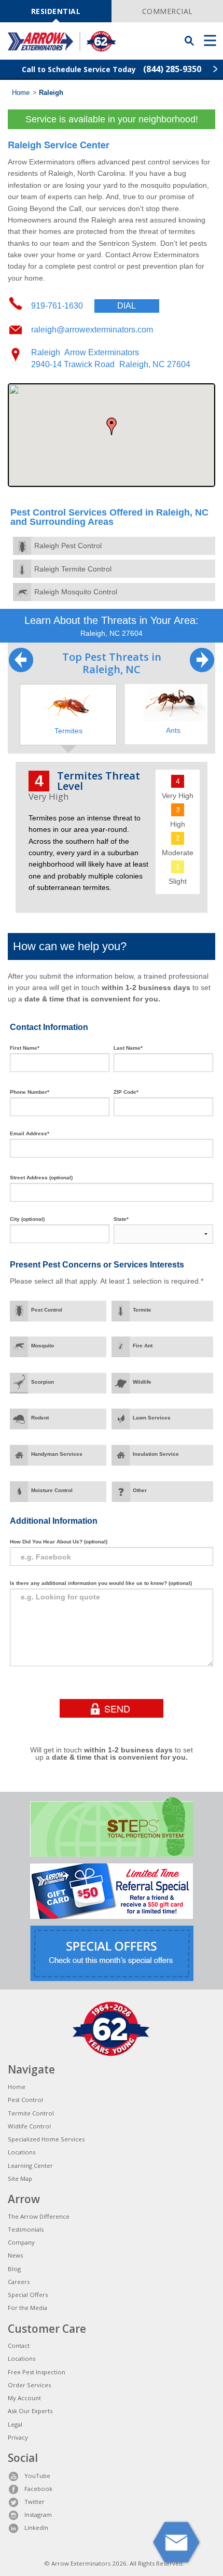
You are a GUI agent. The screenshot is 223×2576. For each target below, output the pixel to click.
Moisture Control (52, 1490)
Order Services (29, 2385)
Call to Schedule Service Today (112, 69)
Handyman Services (57, 1454)
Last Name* (128, 1048)
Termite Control (31, 2113)
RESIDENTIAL (56, 11)
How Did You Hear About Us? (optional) (59, 1542)
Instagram (38, 2515)
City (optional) (27, 1219)
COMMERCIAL (168, 11)
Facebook (38, 2489)
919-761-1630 (83, 306)
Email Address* (30, 1133)
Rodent (40, 1418)
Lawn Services (152, 1418)
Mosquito (43, 1346)
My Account (24, 2398)
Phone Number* (30, 1092)
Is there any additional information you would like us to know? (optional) (101, 1583)
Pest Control (47, 1310)
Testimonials (26, 2229)
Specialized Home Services (46, 2139)
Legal (15, 2424)
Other (140, 1490)
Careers (19, 2282)
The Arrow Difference (39, 2216)
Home (21, 93)
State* (121, 1219)
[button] (112, 426)
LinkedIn (36, 2528)
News (15, 2255)
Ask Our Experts (30, 2411)
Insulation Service (156, 1454)
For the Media (27, 2308)
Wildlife (142, 1382)
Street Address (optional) (41, 1178)
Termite (142, 1310)
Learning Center (30, 2166)
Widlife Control (29, 2126)
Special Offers (28, 2295)
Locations (22, 2152)
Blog (14, 2269)
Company (21, 2242)
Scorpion (43, 1382)
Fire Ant (143, 1346)
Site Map (20, 2178)
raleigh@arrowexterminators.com (92, 330)
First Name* (25, 1048)
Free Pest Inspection (37, 2372)
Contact (19, 2345)
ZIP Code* (126, 1092)
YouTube (37, 2476)
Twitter (34, 2502)
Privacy (18, 2437)
